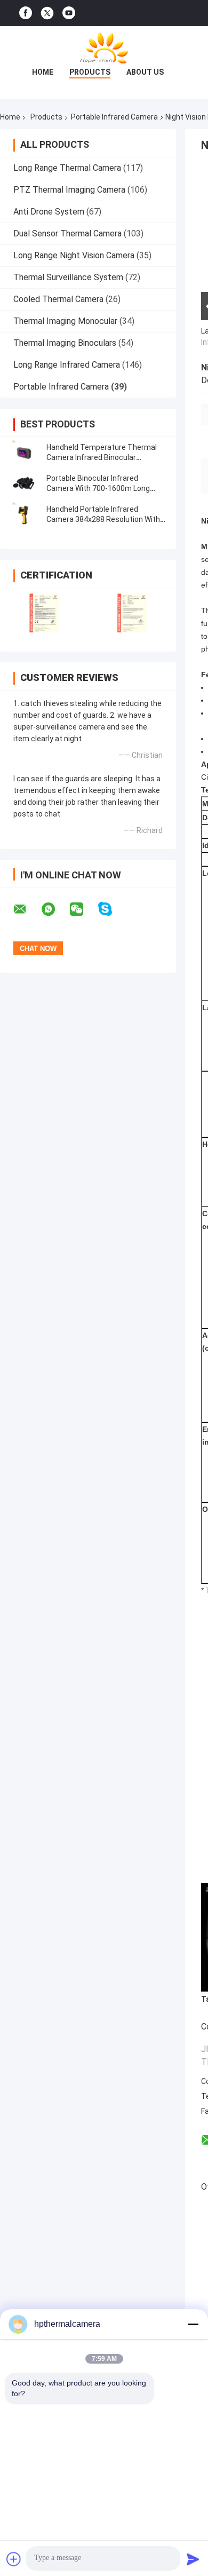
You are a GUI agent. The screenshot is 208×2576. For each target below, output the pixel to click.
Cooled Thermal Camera (58, 299)
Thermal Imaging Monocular (65, 321)
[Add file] (14, 2559)
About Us (145, 72)
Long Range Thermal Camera (67, 168)
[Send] (193, 2559)
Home (43, 72)
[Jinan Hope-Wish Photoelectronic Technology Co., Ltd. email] (27, 909)
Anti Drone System (49, 212)
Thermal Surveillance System (68, 277)
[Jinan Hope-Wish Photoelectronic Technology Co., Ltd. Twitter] (47, 13)
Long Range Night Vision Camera (74, 255)
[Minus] (193, 2324)
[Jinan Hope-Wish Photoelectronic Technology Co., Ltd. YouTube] (69, 13)
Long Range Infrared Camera (67, 365)
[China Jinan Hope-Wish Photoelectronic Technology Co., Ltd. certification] (44, 613)
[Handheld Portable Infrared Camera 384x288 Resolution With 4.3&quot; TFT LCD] (24, 514)
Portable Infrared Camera (114, 117)
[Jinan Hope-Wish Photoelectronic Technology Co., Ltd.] (104, 47)
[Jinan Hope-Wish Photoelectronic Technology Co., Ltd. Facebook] (26, 13)
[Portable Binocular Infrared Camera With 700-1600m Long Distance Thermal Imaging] (24, 484)
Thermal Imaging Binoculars (65, 343)
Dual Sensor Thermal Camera (67, 233)
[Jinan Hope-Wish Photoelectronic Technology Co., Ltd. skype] (112, 909)
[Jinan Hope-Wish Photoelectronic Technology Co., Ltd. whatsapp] (55, 909)
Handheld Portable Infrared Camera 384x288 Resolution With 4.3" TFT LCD (103, 519)
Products (90, 72)
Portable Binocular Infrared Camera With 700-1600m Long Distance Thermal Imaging (98, 488)
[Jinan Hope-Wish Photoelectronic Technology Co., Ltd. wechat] (83, 909)
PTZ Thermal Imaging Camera (69, 190)
